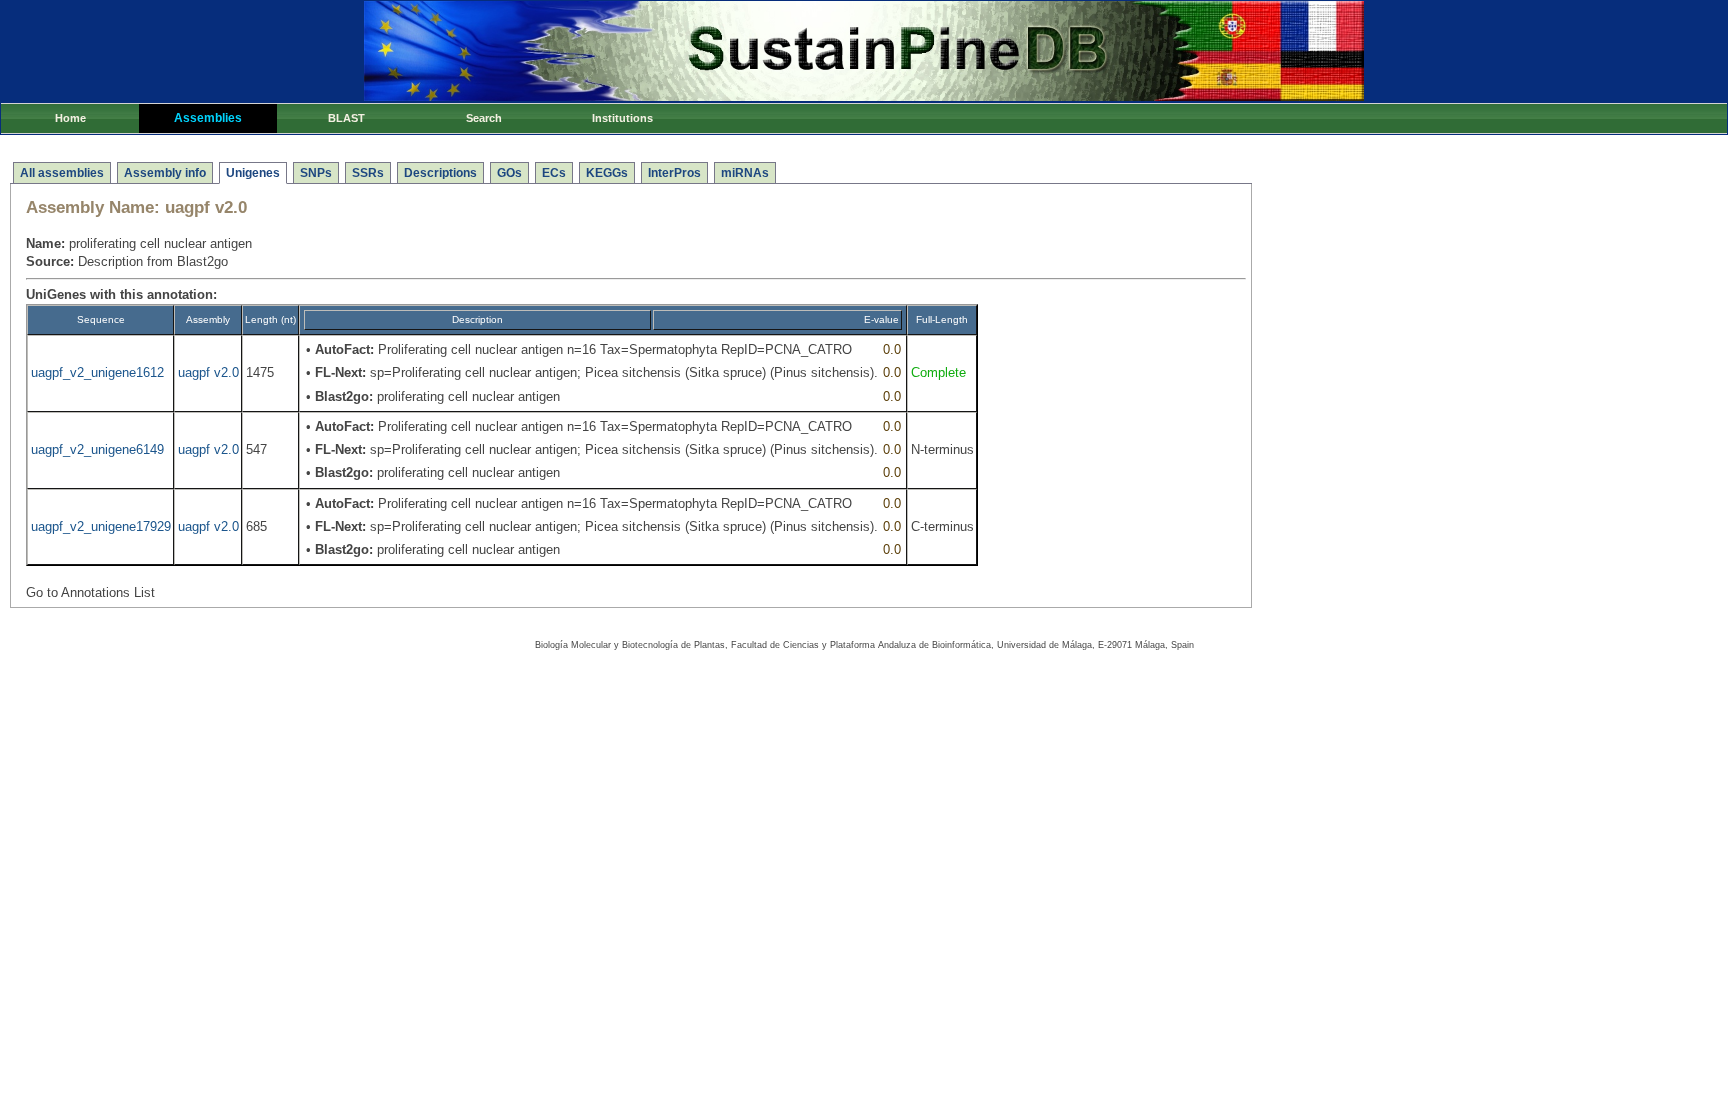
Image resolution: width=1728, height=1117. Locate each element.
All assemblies (62, 173)
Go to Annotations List (90, 592)
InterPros (674, 173)
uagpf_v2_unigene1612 (97, 372)
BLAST (346, 118)
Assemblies (208, 118)
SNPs (316, 173)
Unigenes (253, 173)
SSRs (368, 173)
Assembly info (165, 173)
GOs (509, 173)
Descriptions (440, 173)
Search (484, 118)
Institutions (622, 118)
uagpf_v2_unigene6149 (97, 449)
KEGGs (607, 173)
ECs (554, 173)
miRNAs (745, 173)
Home (70, 118)
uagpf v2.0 (208, 372)
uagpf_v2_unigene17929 (101, 526)
